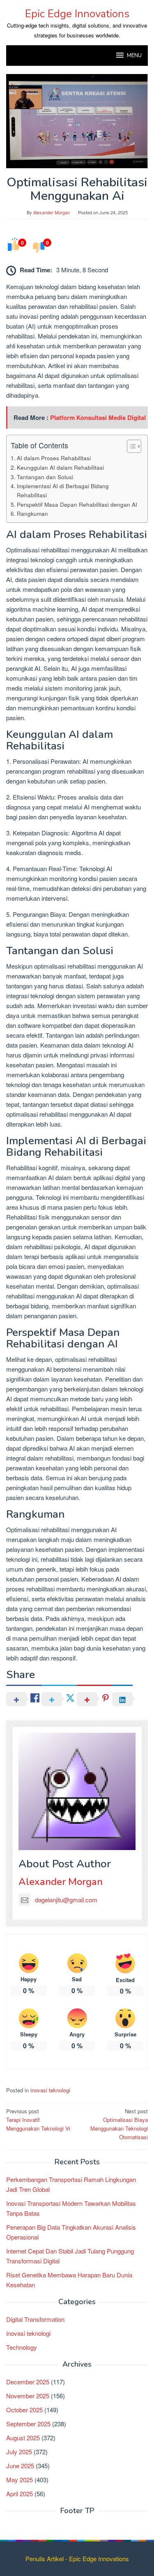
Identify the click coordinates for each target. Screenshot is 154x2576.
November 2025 (28, 2396)
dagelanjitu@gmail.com (66, 1900)
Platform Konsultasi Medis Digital (98, 417)
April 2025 (20, 2494)
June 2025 (20, 2466)
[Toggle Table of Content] (130, 446)
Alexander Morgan (61, 1882)
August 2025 (23, 2438)
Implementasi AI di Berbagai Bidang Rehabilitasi (63, 490)
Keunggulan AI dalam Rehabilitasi (60, 467)
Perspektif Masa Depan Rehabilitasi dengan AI (77, 504)
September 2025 (28, 2424)
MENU (134, 56)
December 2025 (28, 2382)
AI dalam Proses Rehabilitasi (54, 458)
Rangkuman (32, 513)
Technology (22, 2347)
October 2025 (24, 2410)
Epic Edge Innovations (77, 14)
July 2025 (19, 2452)
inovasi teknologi (50, 2090)
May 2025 (20, 2480)
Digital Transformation (35, 2319)
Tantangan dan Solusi (45, 477)
